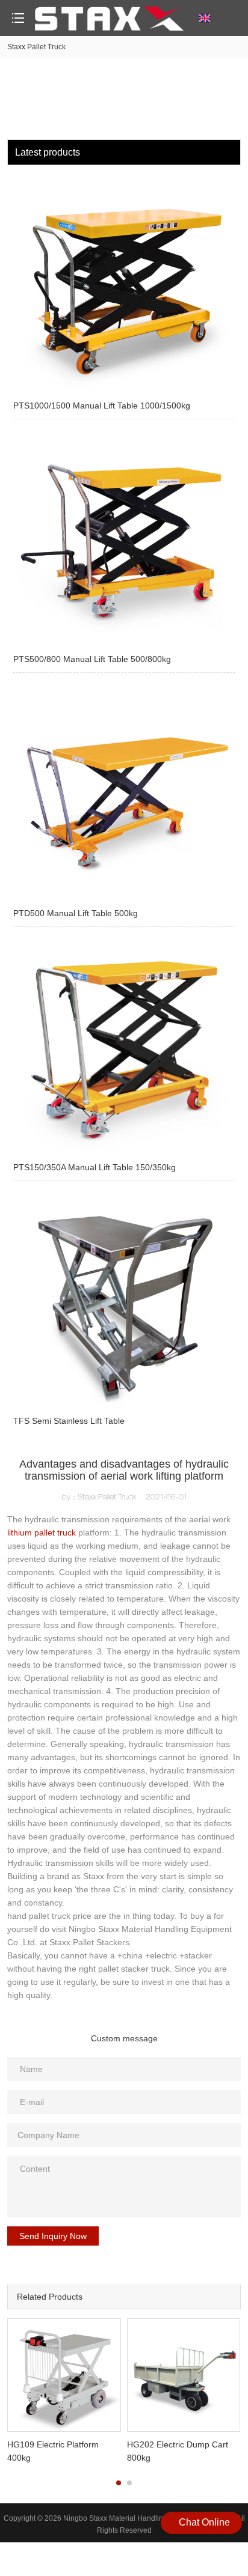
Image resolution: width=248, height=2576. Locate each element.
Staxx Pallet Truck (36, 47)
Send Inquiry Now (53, 2236)
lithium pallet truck (42, 1533)
